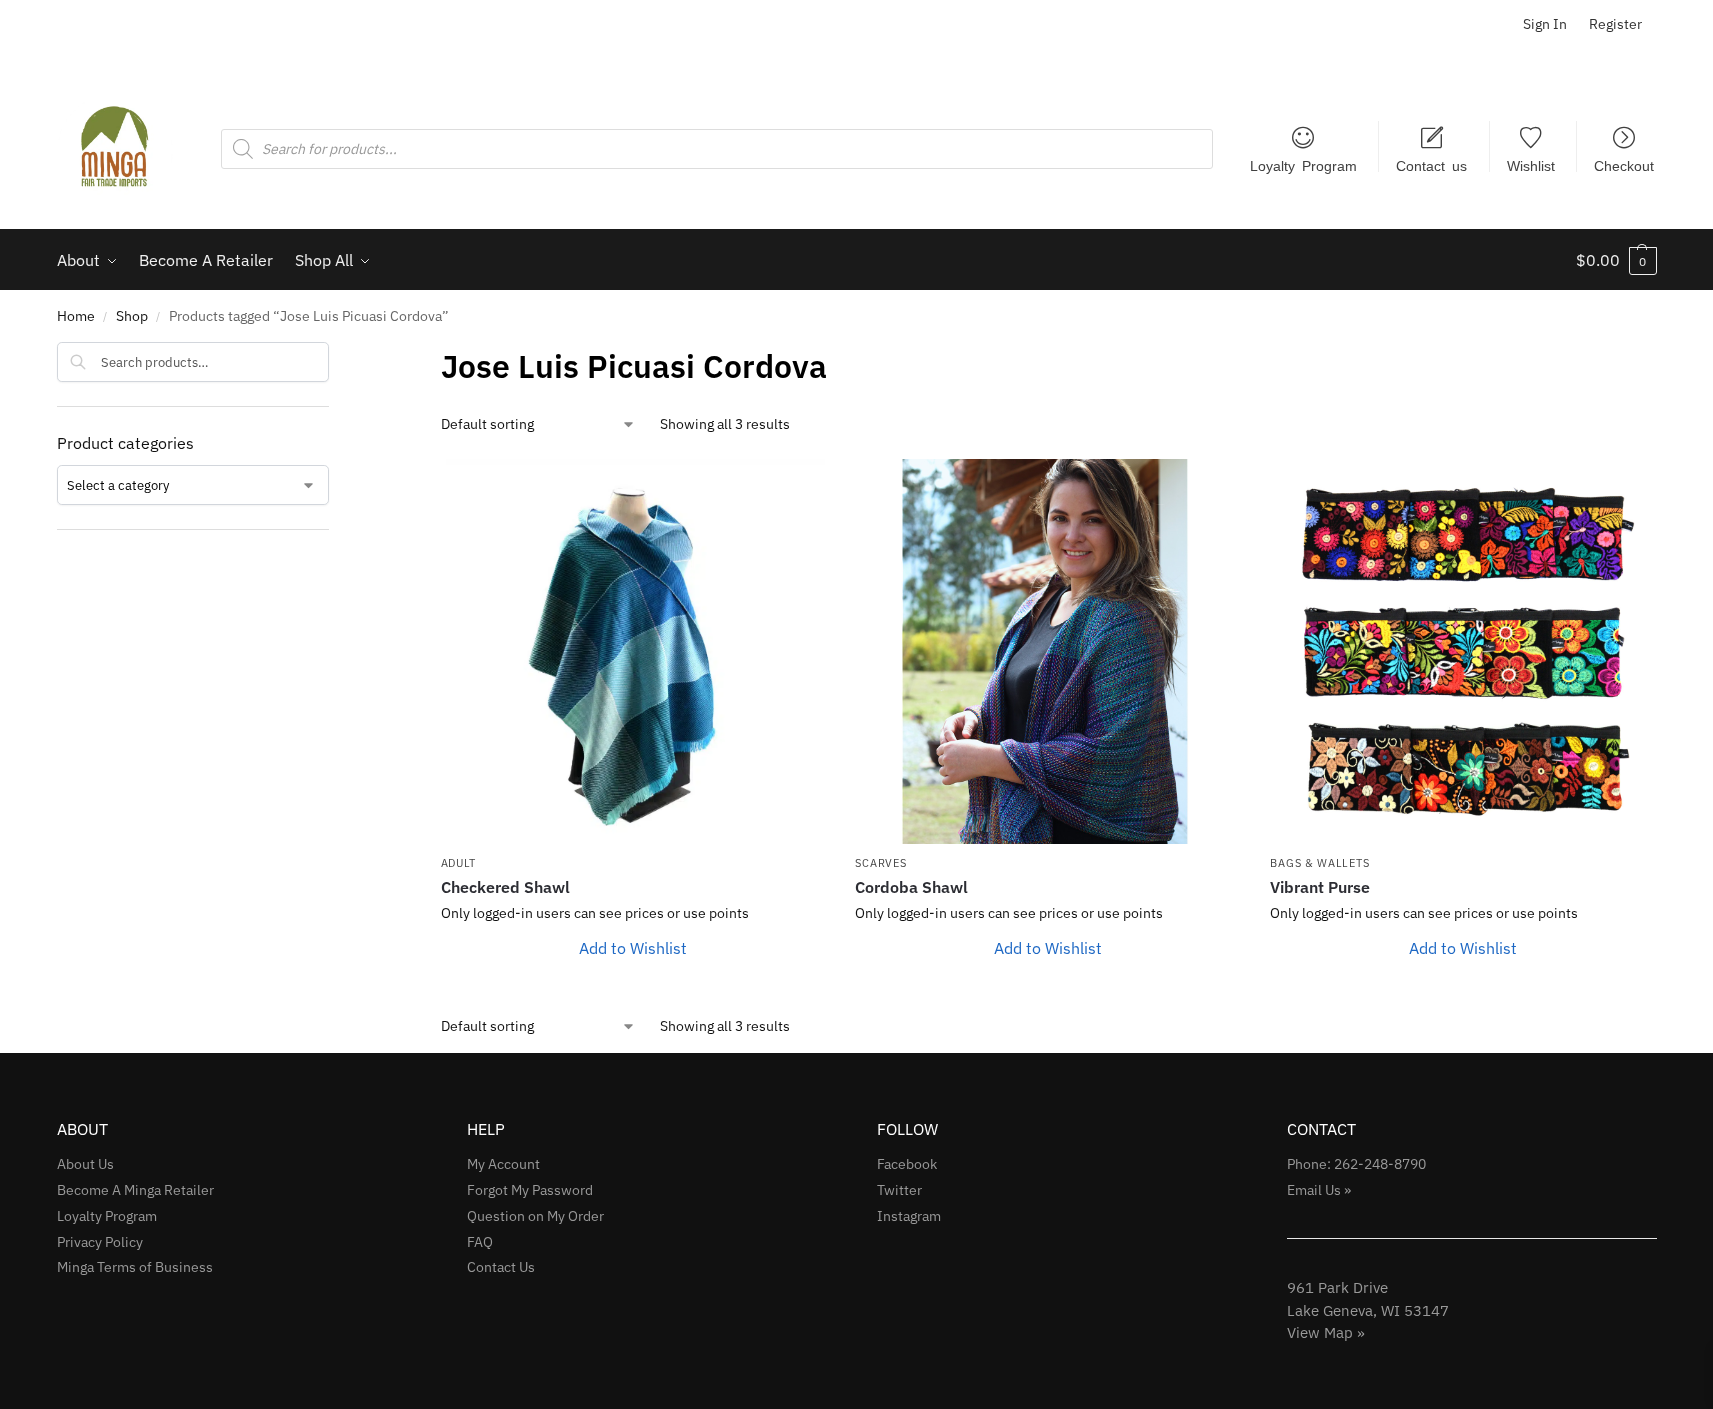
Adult (459, 863)
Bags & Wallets (1319, 863)
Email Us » (1319, 1190)
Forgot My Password (530, 1190)
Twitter (899, 1190)
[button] (1616, 260)
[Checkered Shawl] (633, 651)
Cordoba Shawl (911, 887)
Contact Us (501, 1267)
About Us (85, 1164)
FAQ (480, 1242)
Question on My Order (535, 1216)
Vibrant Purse (1320, 887)
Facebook (907, 1164)
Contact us (1431, 165)
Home (76, 316)
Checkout (1624, 165)
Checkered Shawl (505, 887)
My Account (503, 1164)
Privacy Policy (100, 1242)
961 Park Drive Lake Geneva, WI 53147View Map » (1368, 1310)
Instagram (909, 1216)
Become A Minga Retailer (135, 1190)
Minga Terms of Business (135, 1267)
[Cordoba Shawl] (1047, 651)
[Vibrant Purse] (1462, 651)
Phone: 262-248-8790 (1356, 1164)
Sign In (1545, 24)
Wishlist (1531, 165)
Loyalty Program (1303, 165)
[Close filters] (335, 355)
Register (1615, 24)
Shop (132, 316)
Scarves (880, 863)
